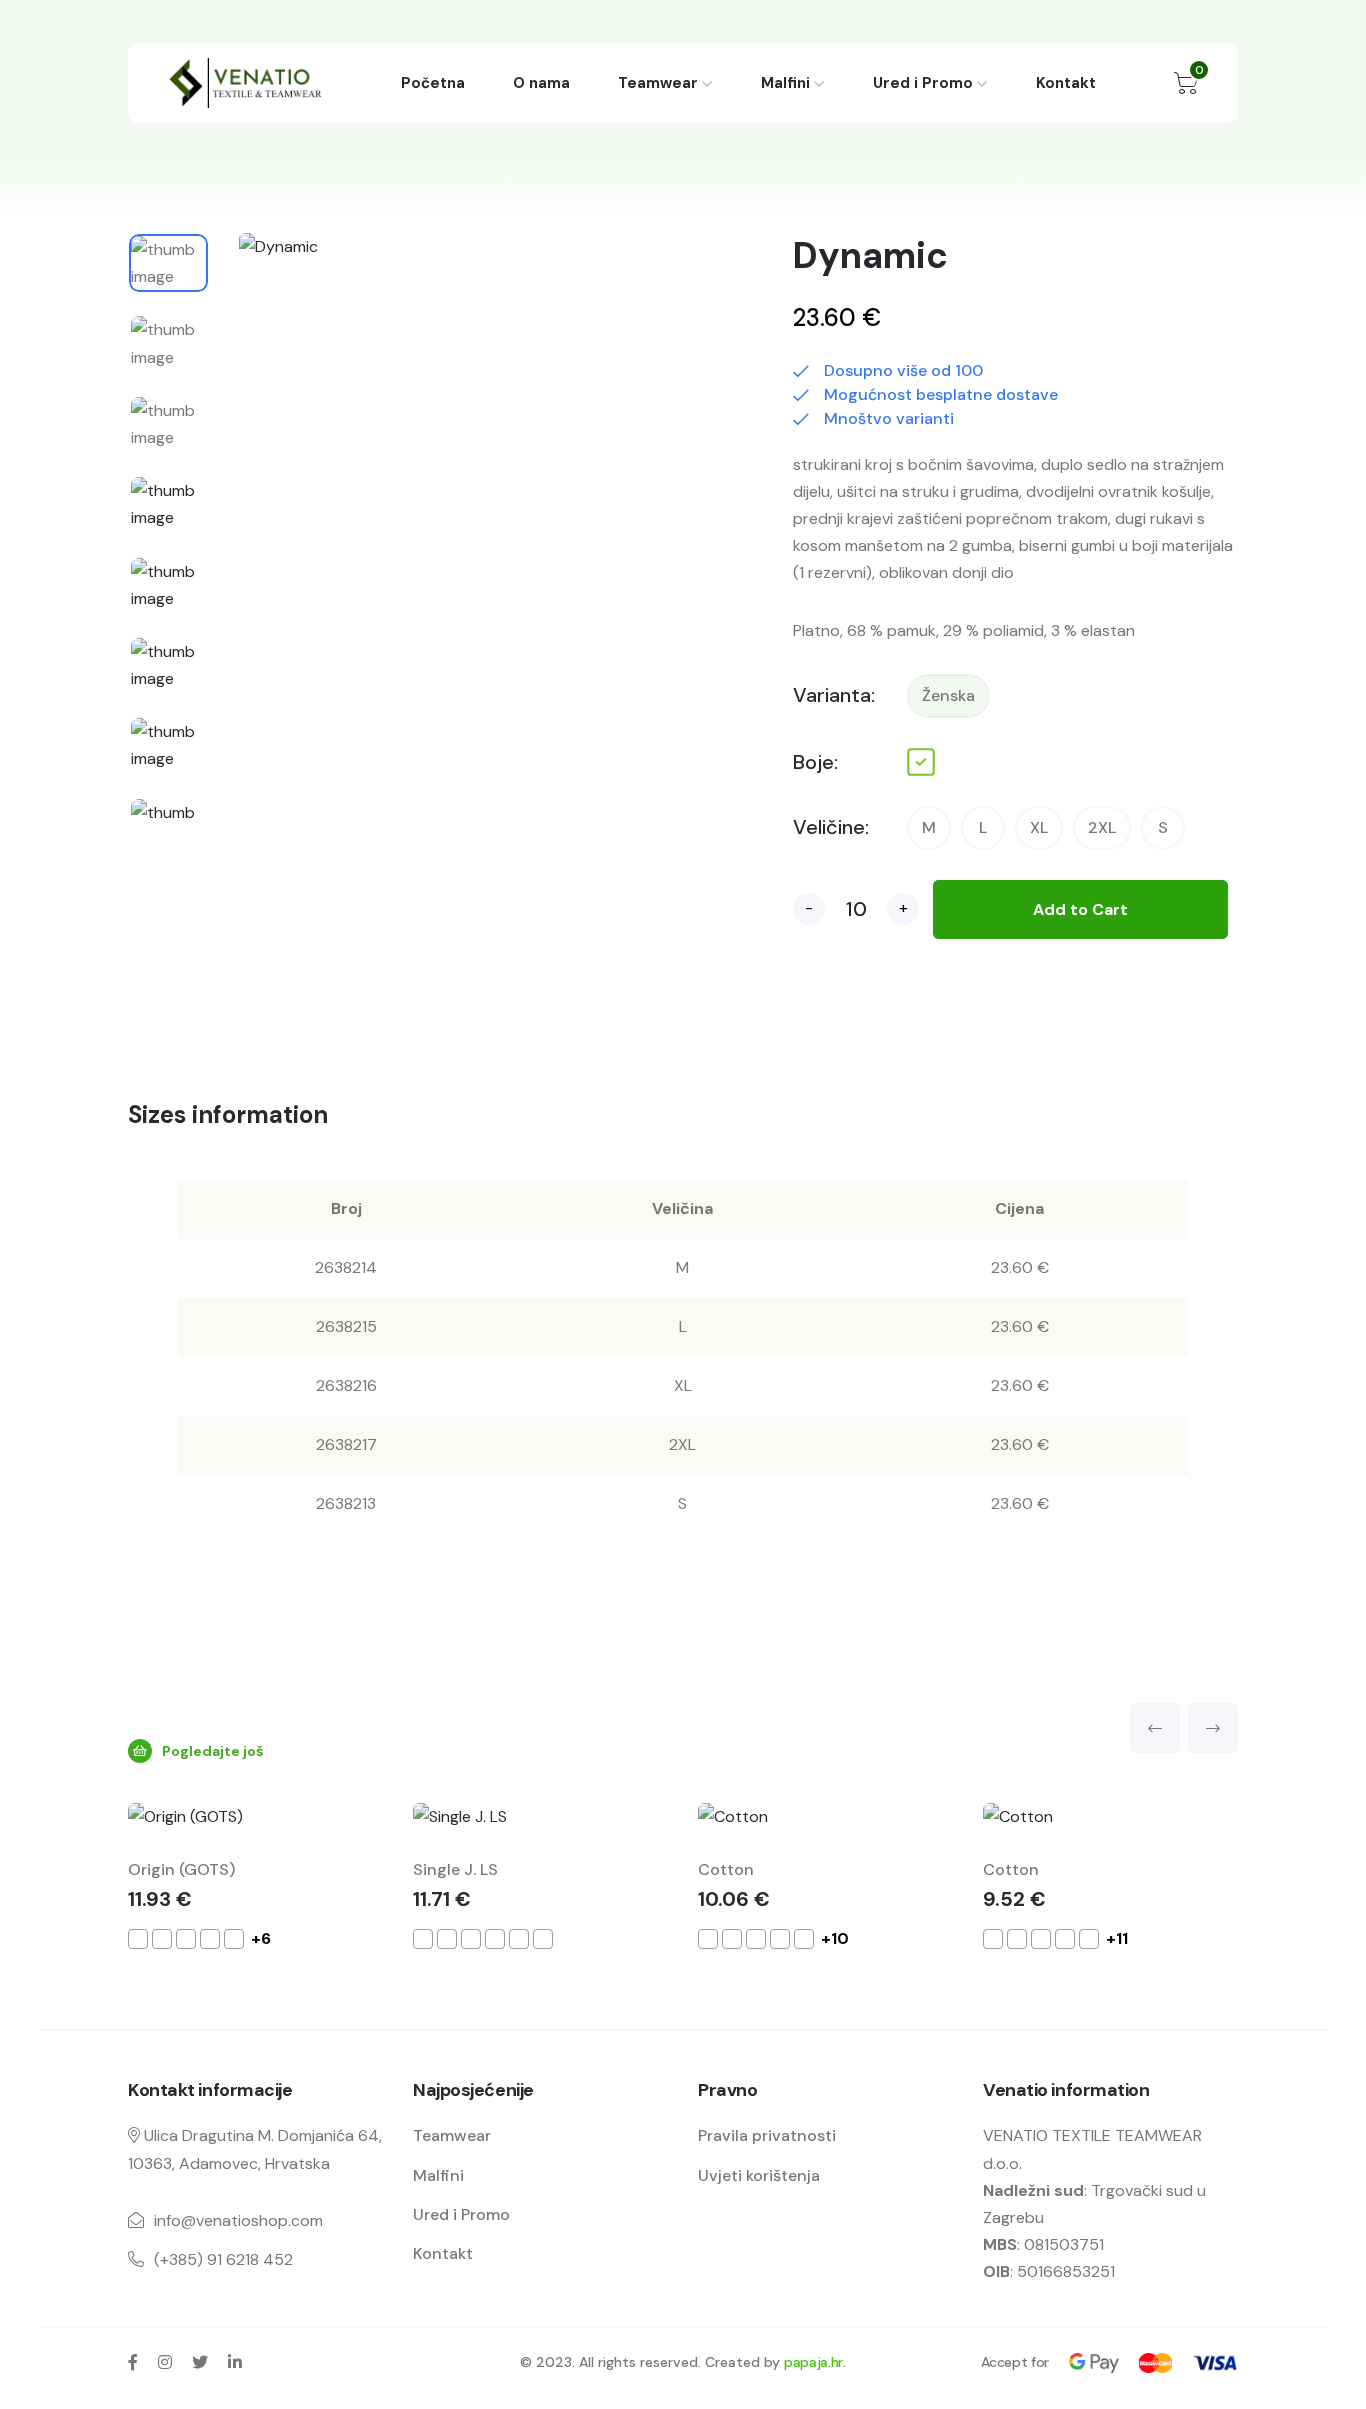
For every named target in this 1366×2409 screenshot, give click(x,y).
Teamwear (658, 83)
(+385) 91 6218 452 (223, 2259)
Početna (433, 83)
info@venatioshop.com (238, 2220)
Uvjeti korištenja (759, 2175)
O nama (541, 83)
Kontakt (1066, 83)
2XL (1102, 827)
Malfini (785, 83)
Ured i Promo (923, 83)
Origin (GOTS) (181, 1869)
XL (1039, 827)
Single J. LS (455, 1869)
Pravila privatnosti (767, 2135)
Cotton (726, 1869)
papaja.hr (813, 2362)
